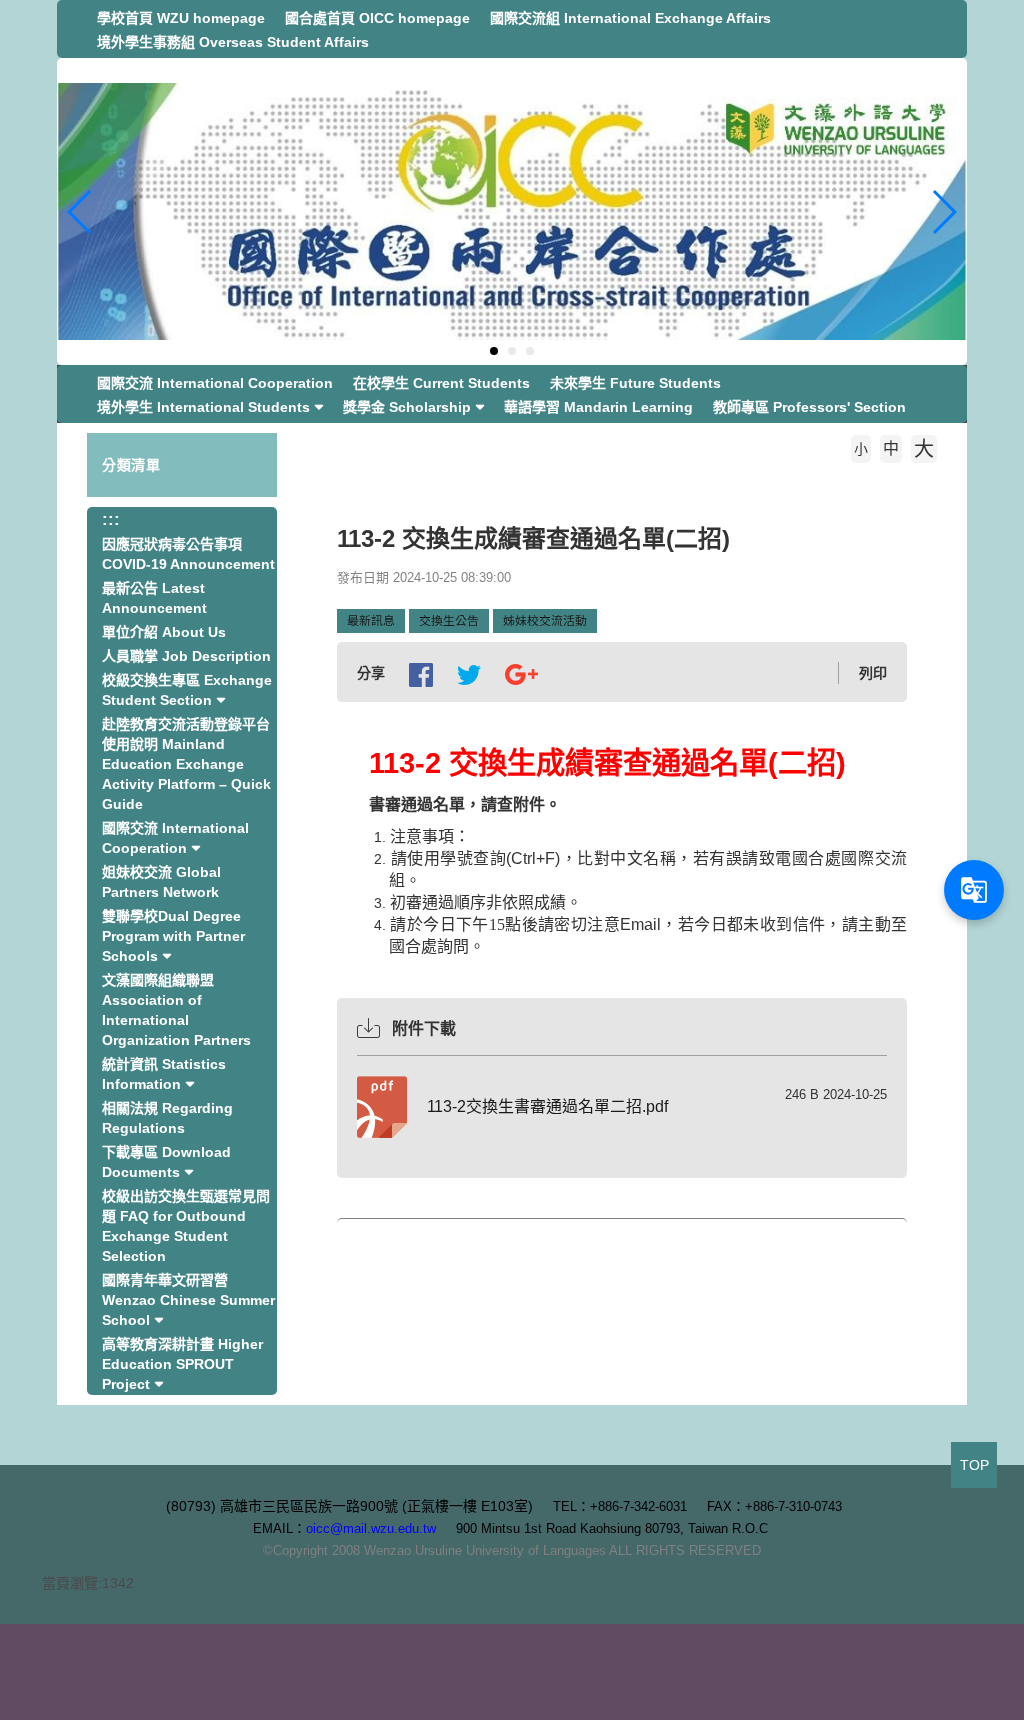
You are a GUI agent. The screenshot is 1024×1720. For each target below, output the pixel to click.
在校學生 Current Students (441, 383)
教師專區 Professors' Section (809, 407)
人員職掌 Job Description (186, 656)
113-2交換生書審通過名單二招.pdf (547, 1106)
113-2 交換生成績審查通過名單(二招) (528, 479)
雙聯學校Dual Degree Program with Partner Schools (173, 936)
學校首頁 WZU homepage (181, 18)
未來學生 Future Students (635, 383)
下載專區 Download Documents (166, 1162)
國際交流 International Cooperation (215, 383)
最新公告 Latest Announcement (154, 598)
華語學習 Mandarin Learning (598, 407)
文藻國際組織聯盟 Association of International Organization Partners (176, 1010)
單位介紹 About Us (164, 632)
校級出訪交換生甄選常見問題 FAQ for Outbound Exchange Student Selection (186, 1226)
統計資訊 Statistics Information (164, 1074)
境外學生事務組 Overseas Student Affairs (233, 42)
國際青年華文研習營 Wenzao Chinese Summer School (188, 1300)
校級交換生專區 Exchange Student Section (187, 690)
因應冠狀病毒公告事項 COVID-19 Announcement (188, 554)
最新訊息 (371, 621)
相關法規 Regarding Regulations (167, 1118)
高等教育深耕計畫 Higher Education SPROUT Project (182, 1364)
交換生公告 (449, 621)
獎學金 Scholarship (407, 407)
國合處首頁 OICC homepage (377, 18)
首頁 (363, 479)
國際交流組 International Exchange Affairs (630, 18)
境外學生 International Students (203, 407)
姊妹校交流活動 (545, 621)
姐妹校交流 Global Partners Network (161, 882)
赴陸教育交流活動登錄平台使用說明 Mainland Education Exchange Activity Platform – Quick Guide (186, 764)
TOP (974, 1465)
